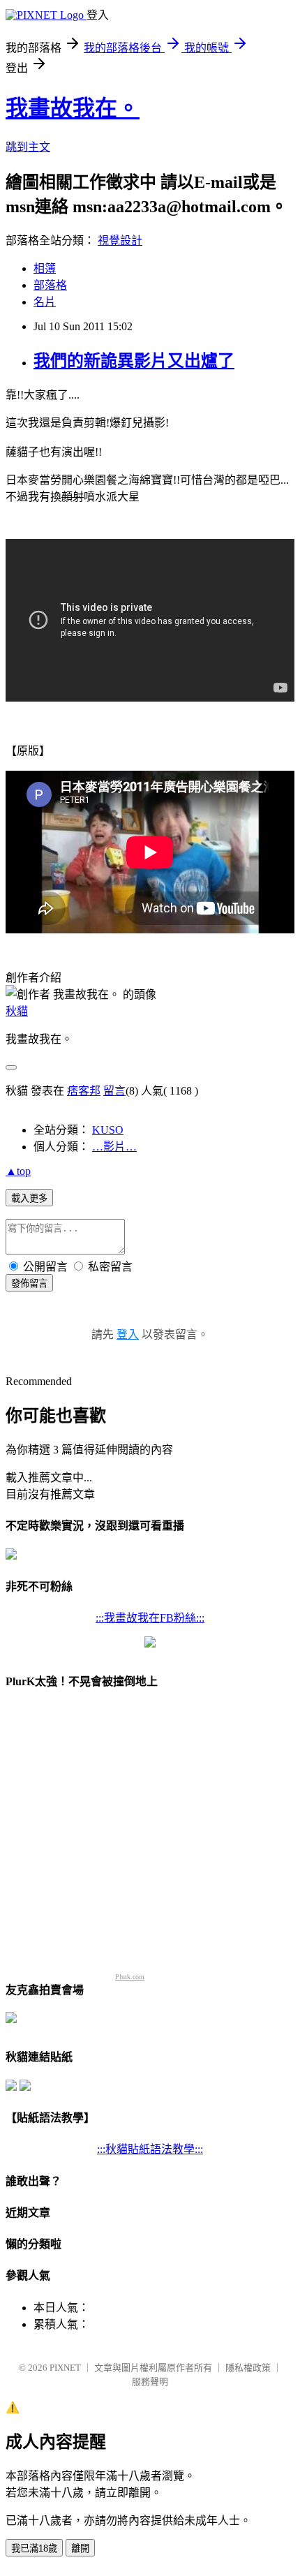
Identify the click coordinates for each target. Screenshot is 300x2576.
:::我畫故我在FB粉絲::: (150, 1618)
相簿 (45, 268)
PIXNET (65, 2368)
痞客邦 (84, 1091)
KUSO (108, 1130)
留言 (114, 1091)
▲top (18, 1171)
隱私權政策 (248, 2368)
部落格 (50, 285)
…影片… (114, 1147)
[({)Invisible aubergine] (11, 1556)
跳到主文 (28, 147)
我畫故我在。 (73, 108)
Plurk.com (130, 1977)
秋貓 (17, 1011)
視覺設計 (120, 240)
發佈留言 (29, 1283)
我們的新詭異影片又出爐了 (134, 361)
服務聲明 (150, 2382)
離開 (80, 2548)
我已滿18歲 (34, 2548)
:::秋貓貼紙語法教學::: (150, 2149)
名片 (45, 302)
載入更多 (29, 1198)
